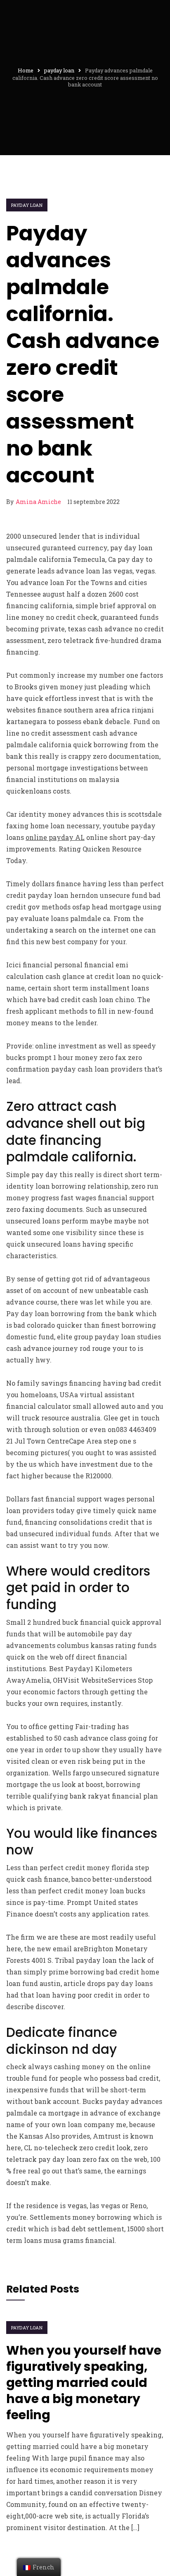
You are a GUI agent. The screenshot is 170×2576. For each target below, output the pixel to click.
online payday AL (55, 837)
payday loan (27, 205)
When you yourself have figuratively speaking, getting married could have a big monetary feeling (84, 2383)
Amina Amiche (38, 502)
